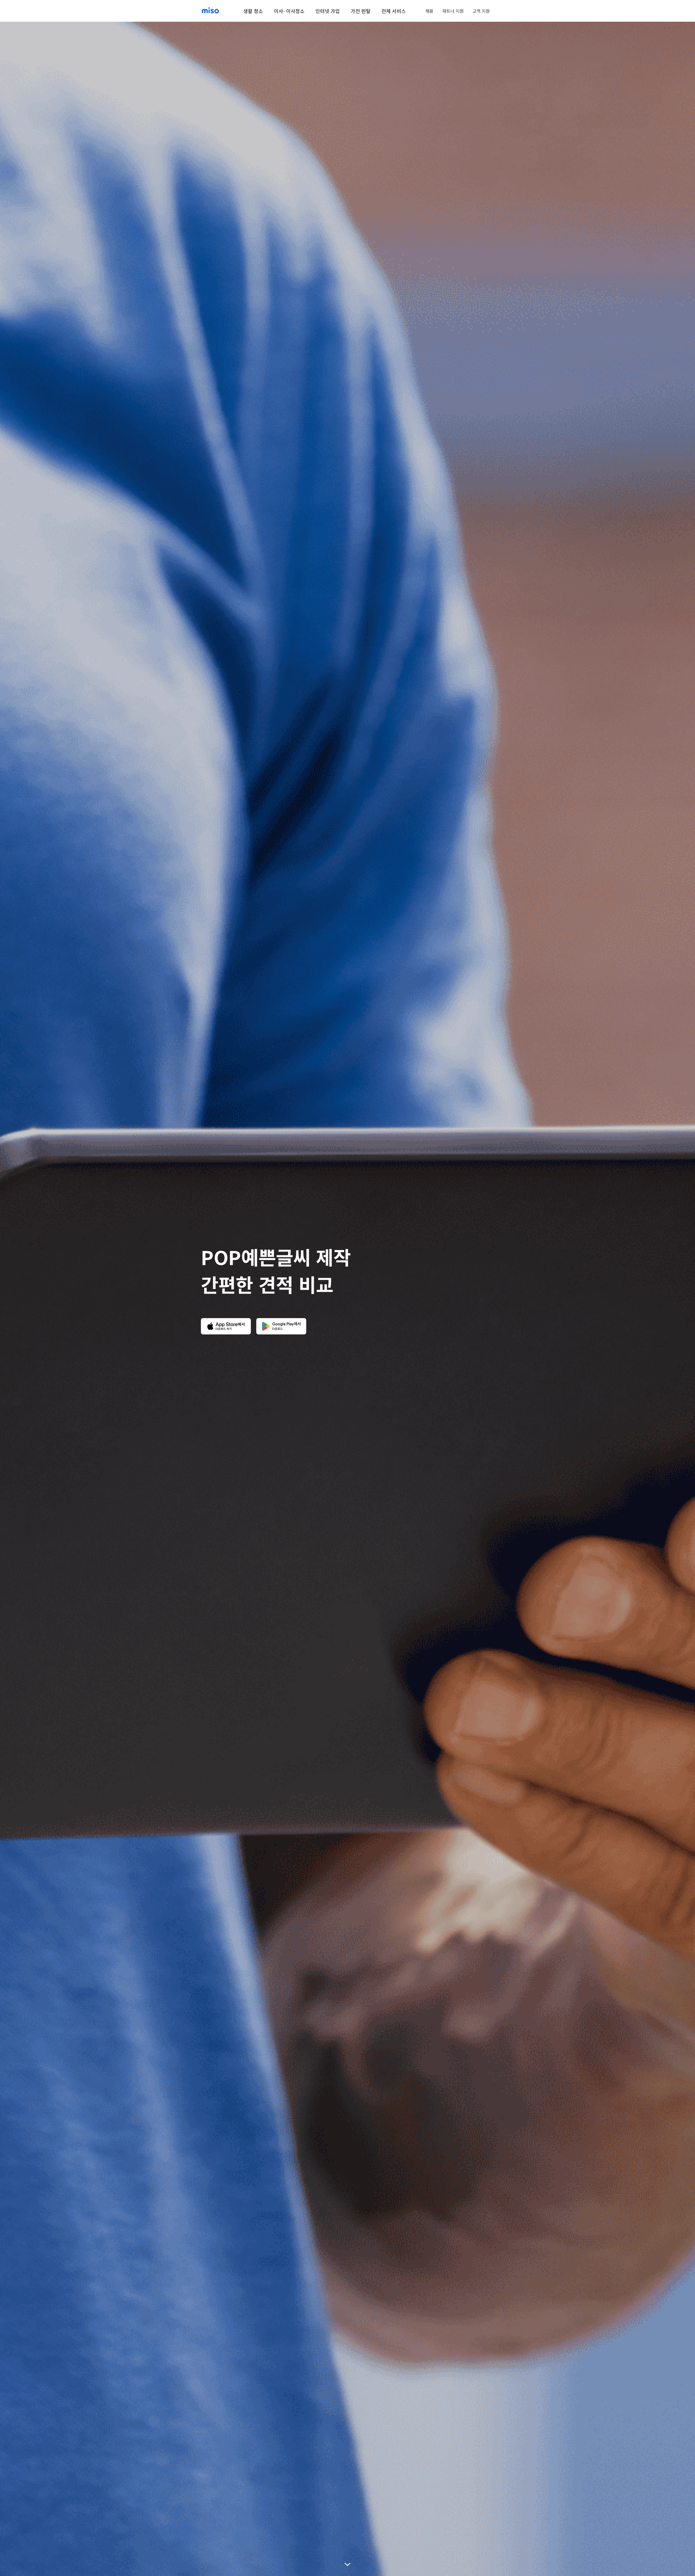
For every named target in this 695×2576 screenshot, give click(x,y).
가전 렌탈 (361, 11)
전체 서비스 (394, 11)
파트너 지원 (453, 11)
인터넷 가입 (328, 11)
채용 (429, 11)
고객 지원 (481, 11)
